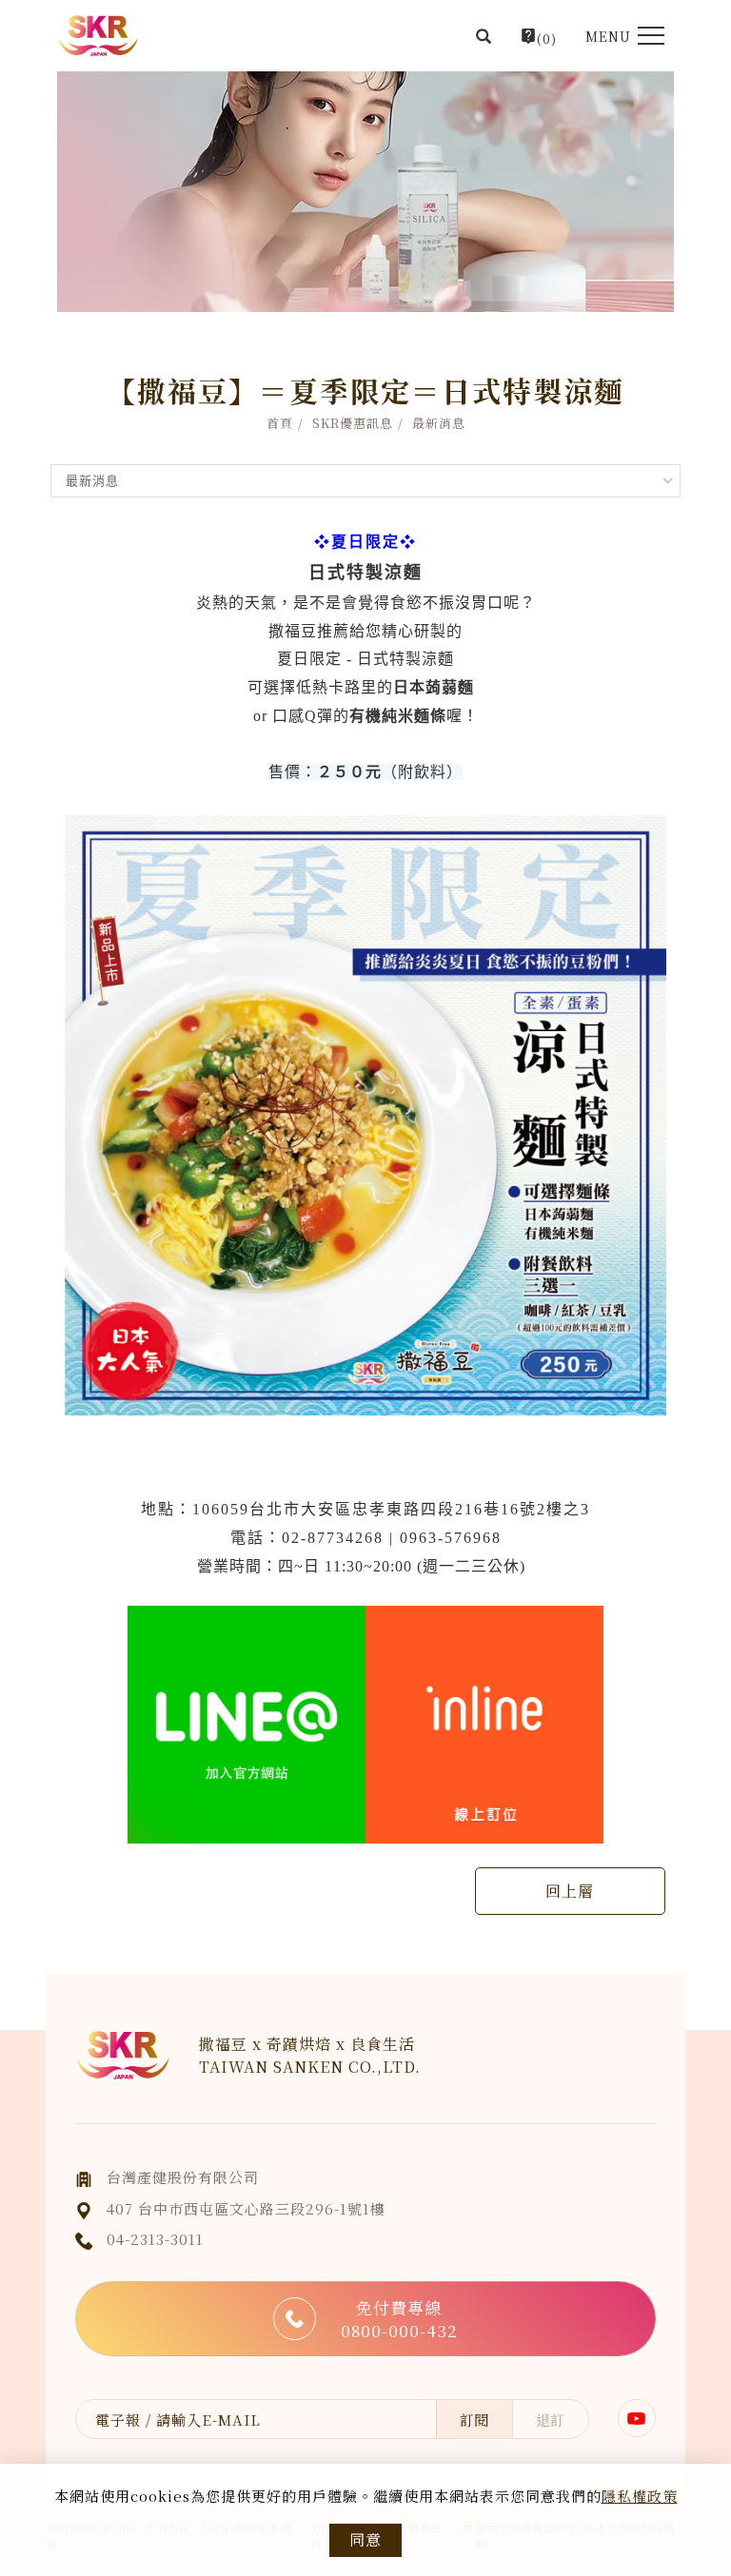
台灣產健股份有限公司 (183, 2177)
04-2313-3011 (155, 2239)
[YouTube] (637, 2418)
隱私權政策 (640, 2496)
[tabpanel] (365, 192)
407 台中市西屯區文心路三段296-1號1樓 (246, 2208)
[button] (484, 36)
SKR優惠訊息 (353, 423)
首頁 (280, 423)
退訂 (550, 2420)
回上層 (570, 1891)
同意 (365, 2539)
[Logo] (98, 36)
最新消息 (439, 423)
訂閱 (474, 2420)
